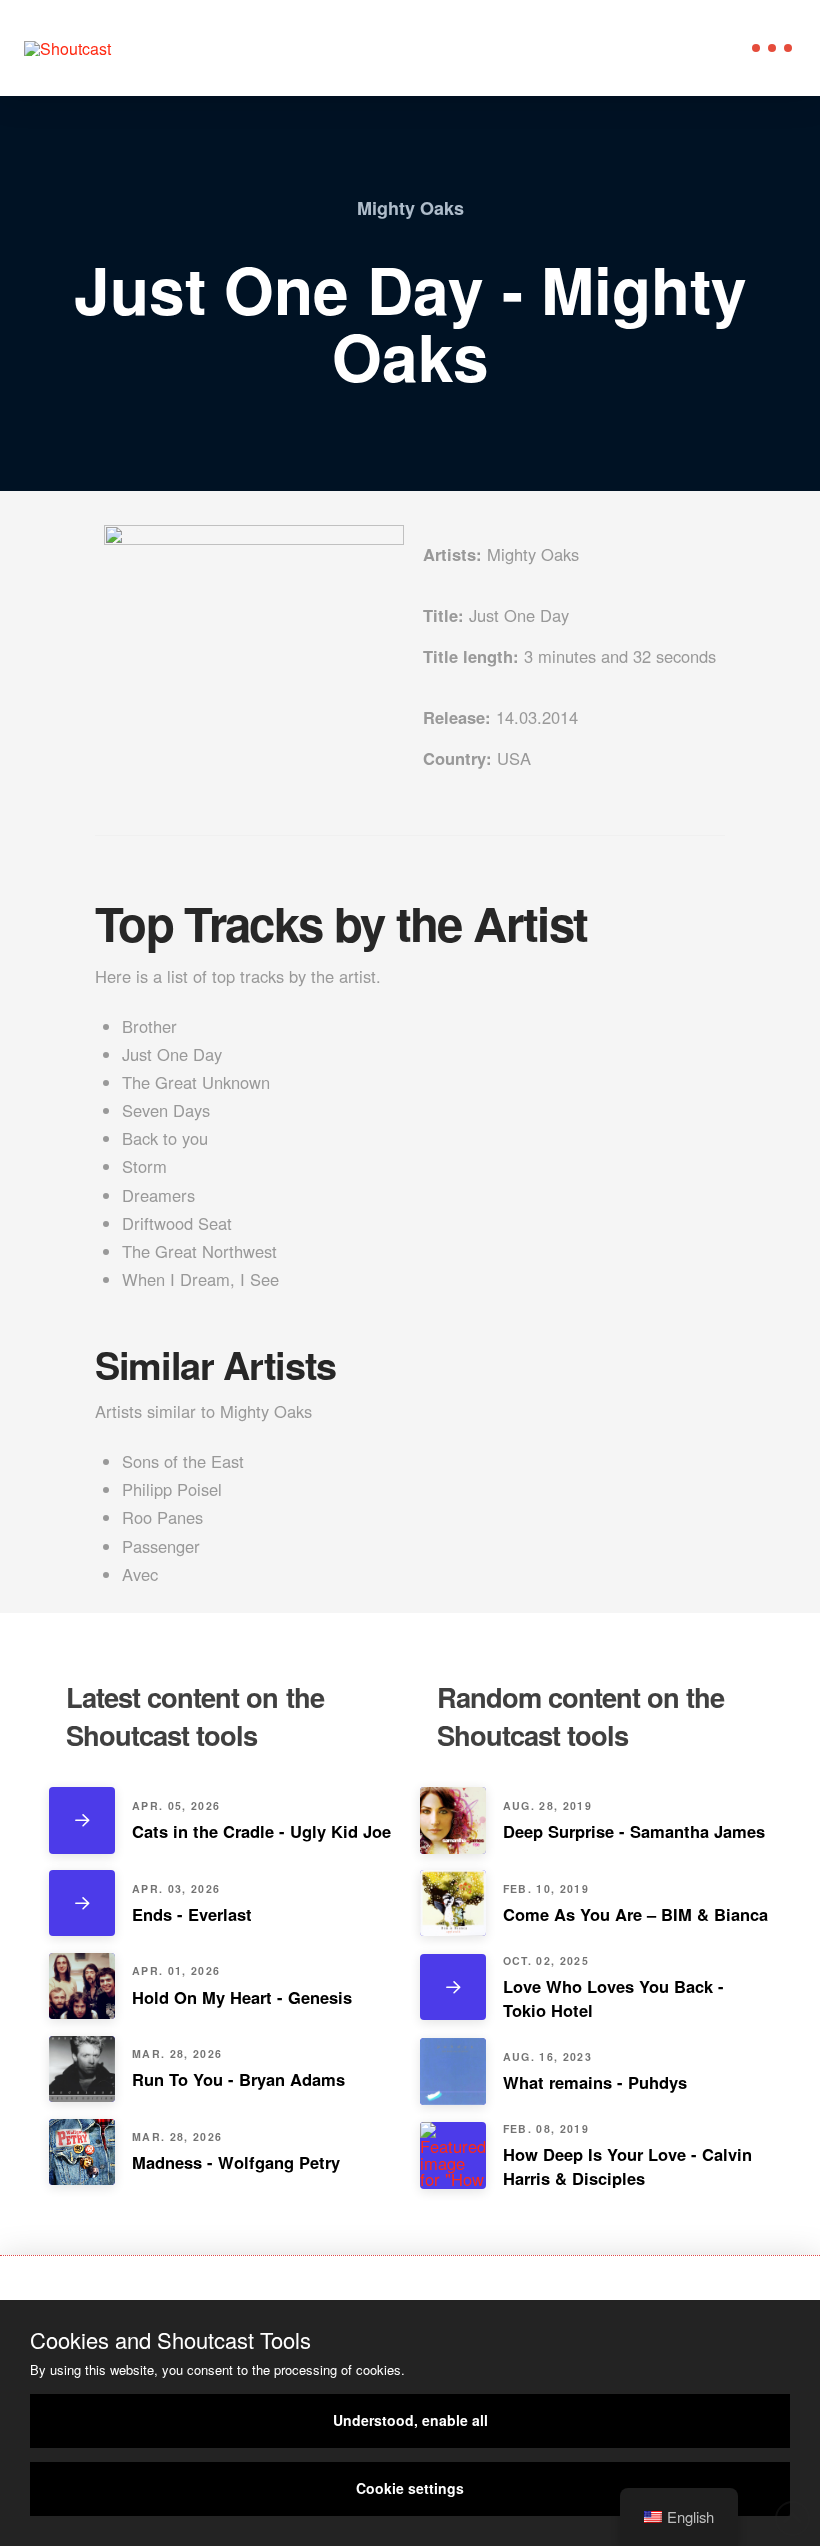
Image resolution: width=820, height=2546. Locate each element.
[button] (772, 48)
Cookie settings (410, 2488)
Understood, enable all (410, 2420)
